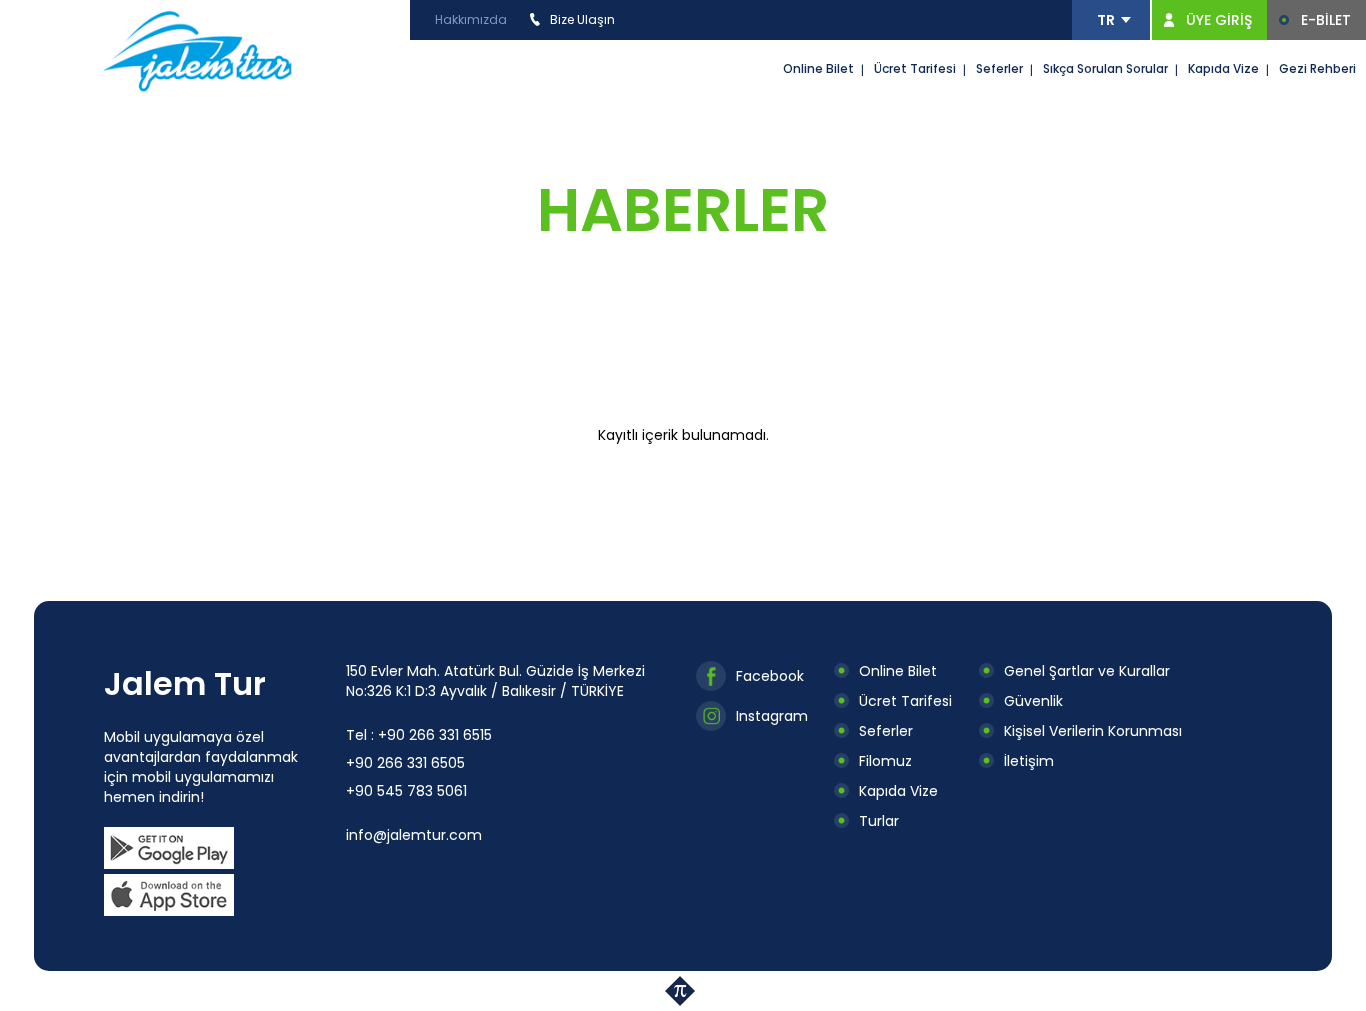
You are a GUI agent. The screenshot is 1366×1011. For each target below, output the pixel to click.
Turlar (879, 821)
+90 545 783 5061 (406, 791)
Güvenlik (1033, 701)
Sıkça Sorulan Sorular (1105, 68)
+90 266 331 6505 (405, 763)
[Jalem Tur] (198, 50)
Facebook (770, 676)
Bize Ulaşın (582, 19)
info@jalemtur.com (414, 835)
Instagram (772, 716)
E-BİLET (1326, 20)
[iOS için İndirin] (169, 895)
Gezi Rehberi (1317, 68)
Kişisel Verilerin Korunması (1093, 731)
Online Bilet (818, 68)
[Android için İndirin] (169, 848)
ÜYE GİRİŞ (1219, 20)
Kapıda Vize (1223, 68)
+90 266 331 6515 (435, 735)
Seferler (999, 68)
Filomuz (885, 761)
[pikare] (683, 991)
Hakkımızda (471, 19)
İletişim (1029, 761)
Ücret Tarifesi (915, 68)
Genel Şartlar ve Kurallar (1087, 671)
